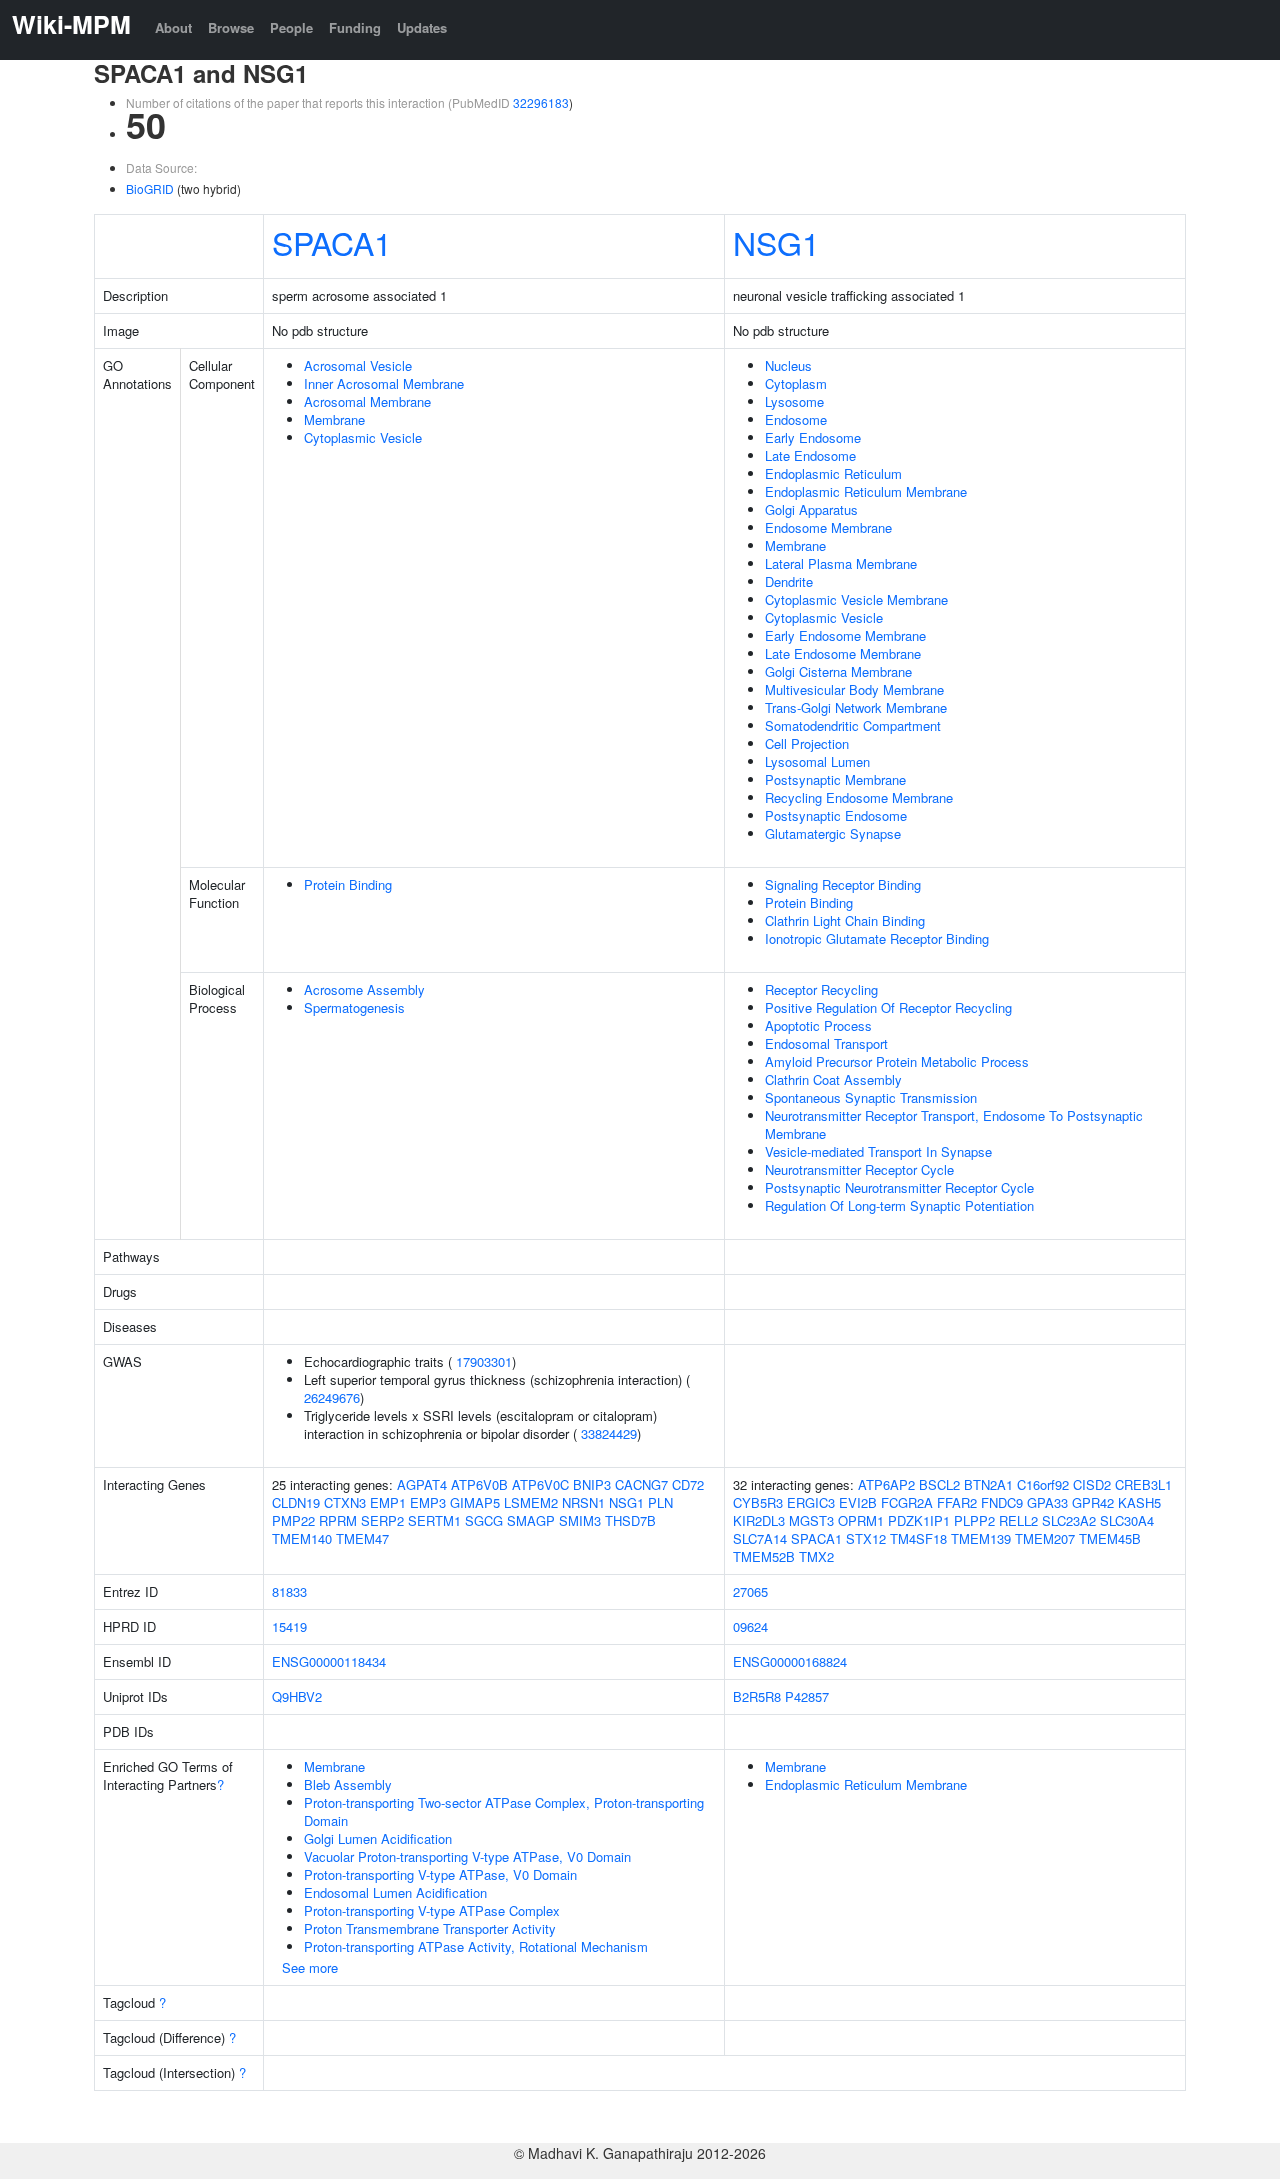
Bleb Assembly (348, 1784)
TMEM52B (764, 1556)
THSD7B (630, 1520)
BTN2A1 (988, 1484)
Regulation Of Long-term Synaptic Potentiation (899, 1205)
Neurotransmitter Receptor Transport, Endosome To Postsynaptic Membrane (954, 1124)
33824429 (609, 1433)
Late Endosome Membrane (843, 653)
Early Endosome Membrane (845, 635)
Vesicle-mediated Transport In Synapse (878, 1151)
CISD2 (1092, 1484)
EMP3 (428, 1502)
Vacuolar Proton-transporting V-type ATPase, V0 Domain (467, 1856)
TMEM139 (981, 1538)
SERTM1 (434, 1520)
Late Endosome (810, 455)
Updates (422, 27)
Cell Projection (807, 743)
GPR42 (1093, 1502)
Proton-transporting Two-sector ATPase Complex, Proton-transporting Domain (504, 1811)
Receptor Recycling (821, 989)
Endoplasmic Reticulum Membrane (866, 491)
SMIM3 (580, 1520)
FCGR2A (907, 1502)
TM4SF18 (918, 1538)
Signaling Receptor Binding (843, 884)
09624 (750, 1626)
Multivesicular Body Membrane (854, 689)
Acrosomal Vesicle (358, 365)
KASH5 (1139, 1502)
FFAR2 (957, 1502)
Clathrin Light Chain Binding (845, 920)
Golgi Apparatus (811, 509)
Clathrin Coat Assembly (833, 1079)
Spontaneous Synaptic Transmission (871, 1097)
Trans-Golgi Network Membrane (856, 707)
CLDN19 (296, 1502)
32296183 (541, 102)
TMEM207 (1045, 1538)
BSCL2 (939, 1484)
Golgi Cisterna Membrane (838, 671)
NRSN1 (583, 1502)
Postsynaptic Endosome (836, 815)
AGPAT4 (422, 1484)
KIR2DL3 (759, 1520)
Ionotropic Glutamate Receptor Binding (877, 938)
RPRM (338, 1520)
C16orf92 (1043, 1484)
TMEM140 (302, 1538)
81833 (289, 1591)
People (291, 27)
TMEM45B (1110, 1538)
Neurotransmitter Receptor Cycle (859, 1169)
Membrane (334, 419)
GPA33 (1047, 1502)
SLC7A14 (760, 1538)
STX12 (866, 1538)
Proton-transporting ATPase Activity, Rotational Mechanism (476, 1946)
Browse (231, 27)
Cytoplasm (796, 383)
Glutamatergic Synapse (833, 833)
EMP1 (388, 1502)
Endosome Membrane (828, 527)
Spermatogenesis (354, 1007)
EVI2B (858, 1502)
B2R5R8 (757, 1696)
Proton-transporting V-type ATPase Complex (432, 1910)
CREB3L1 (1143, 1484)
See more (310, 1967)
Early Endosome (813, 437)
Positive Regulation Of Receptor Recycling (888, 1007)
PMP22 (293, 1520)
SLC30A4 (1127, 1520)
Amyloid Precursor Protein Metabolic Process (897, 1061)
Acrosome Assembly (364, 989)
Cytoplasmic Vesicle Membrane (856, 599)
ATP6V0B (479, 1484)
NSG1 (776, 242)
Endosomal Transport (826, 1043)
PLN (660, 1502)
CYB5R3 (758, 1502)
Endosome (796, 419)
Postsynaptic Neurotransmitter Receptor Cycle (899, 1187)
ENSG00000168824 (790, 1661)
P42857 (807, 1696)
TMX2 (816, 1556)
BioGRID (150, 188)
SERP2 (382, 1520)
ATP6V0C (540, 1484)
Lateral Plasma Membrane (841, 563)
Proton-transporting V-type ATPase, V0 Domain (440, 1874)
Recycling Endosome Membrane (859, 797)
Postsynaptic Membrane (835, 779)
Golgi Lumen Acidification (378, 1838)
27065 (750, 1591)
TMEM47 (362, 1538)
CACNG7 (641, 1484)
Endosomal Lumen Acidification (395, 1892)
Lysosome (794, 401)
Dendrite (789, 581)
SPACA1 (332, 242)
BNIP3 (592, 1484)
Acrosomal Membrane (367, 401)
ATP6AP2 (886, 1484)
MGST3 (811, 1520)
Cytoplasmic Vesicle (363, 437)
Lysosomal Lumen (817, 761)
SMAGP (531, 1520)
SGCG (484, 1520)
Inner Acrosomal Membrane (384, 383)
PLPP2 (974, 1520)
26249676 (332, 1397)
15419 (289, 1626)
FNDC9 (1002, 1502)
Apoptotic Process (818, 1025)
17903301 (484, 1361)
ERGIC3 (811, 1502)
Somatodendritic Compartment (853, 725)
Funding (355, 27)
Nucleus (788, 365)
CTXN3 (345, 1502)
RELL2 (1018, 1520)
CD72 (688, 1484)
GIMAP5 (475, 1502)
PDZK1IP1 (919, 1520)
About (173, 27)
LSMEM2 (531, 1502)
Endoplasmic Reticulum (833, 473)
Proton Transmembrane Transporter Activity (430, 1928)
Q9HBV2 (297, 1696)
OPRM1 (861, 1520)
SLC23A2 (1069, 1520)
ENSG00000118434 (329, 1661)
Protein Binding (348, 884)
